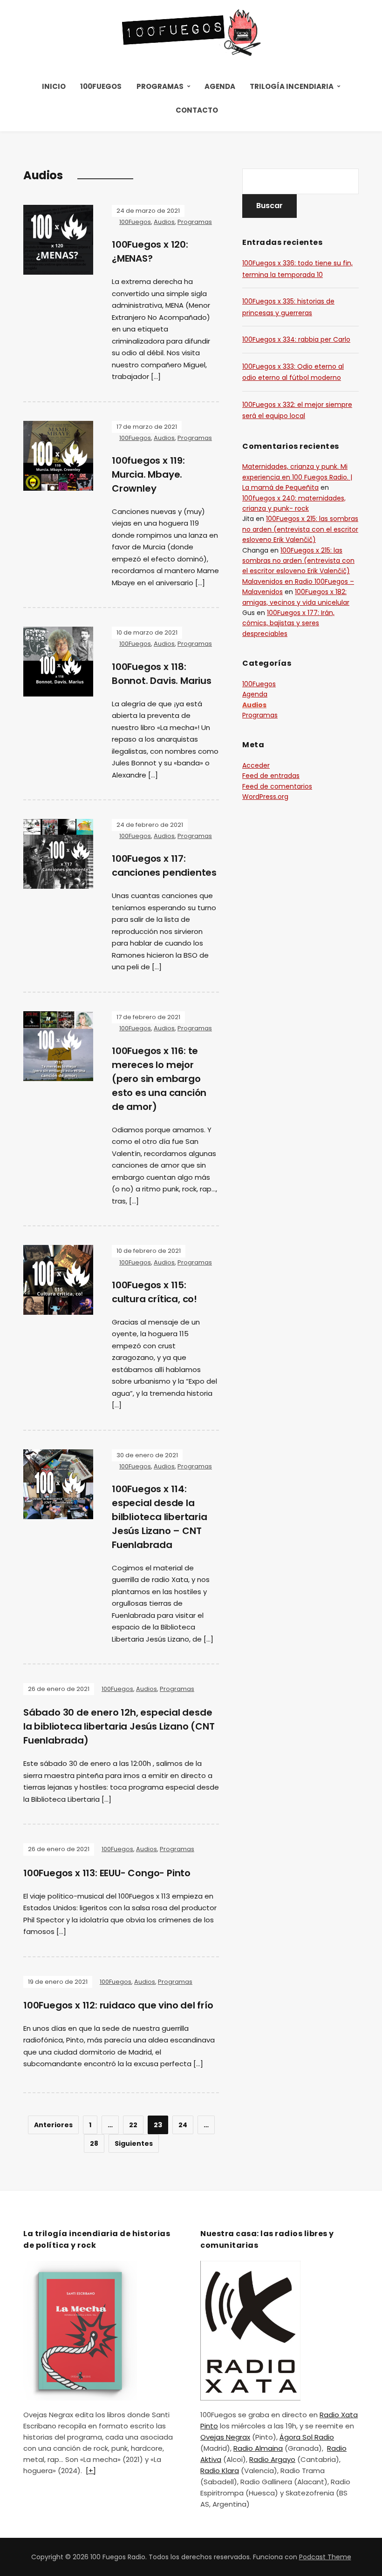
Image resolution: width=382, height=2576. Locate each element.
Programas (160, 86)
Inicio (54, 86)
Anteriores (53, 2125)
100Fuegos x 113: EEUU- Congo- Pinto (107, 1873)
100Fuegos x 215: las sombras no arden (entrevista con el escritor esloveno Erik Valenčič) (300, 529)
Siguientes (134, 2143)
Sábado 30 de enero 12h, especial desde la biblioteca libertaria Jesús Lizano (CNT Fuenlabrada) (119, 1726)
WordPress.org (265, 797)
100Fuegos (101, 86)
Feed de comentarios (277, 786)
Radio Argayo (272, 2459)
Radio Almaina (258, 2448)
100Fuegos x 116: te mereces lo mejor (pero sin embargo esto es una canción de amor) (159, 1079)
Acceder (256, 765)
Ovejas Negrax (225, 2437)
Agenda (220, 86)
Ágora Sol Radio (307, 2437)
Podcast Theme (325, 2557)
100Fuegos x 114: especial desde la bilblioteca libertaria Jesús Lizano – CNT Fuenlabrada (160, 1517)
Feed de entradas (271, 776)
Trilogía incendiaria (292, 86)
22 (133, 2125)
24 (183, 2125)
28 (94, 2143)
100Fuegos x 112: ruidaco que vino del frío (118, 2005)
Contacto (197, 110)
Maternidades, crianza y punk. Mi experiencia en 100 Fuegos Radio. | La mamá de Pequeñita (297, 477)
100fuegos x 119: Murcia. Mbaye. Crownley (148, 474)
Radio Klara (220, 2471)
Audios (164, 222)
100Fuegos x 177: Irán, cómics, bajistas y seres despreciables (288, 623)
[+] (91, 2471)
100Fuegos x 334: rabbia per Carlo (296, 339)
